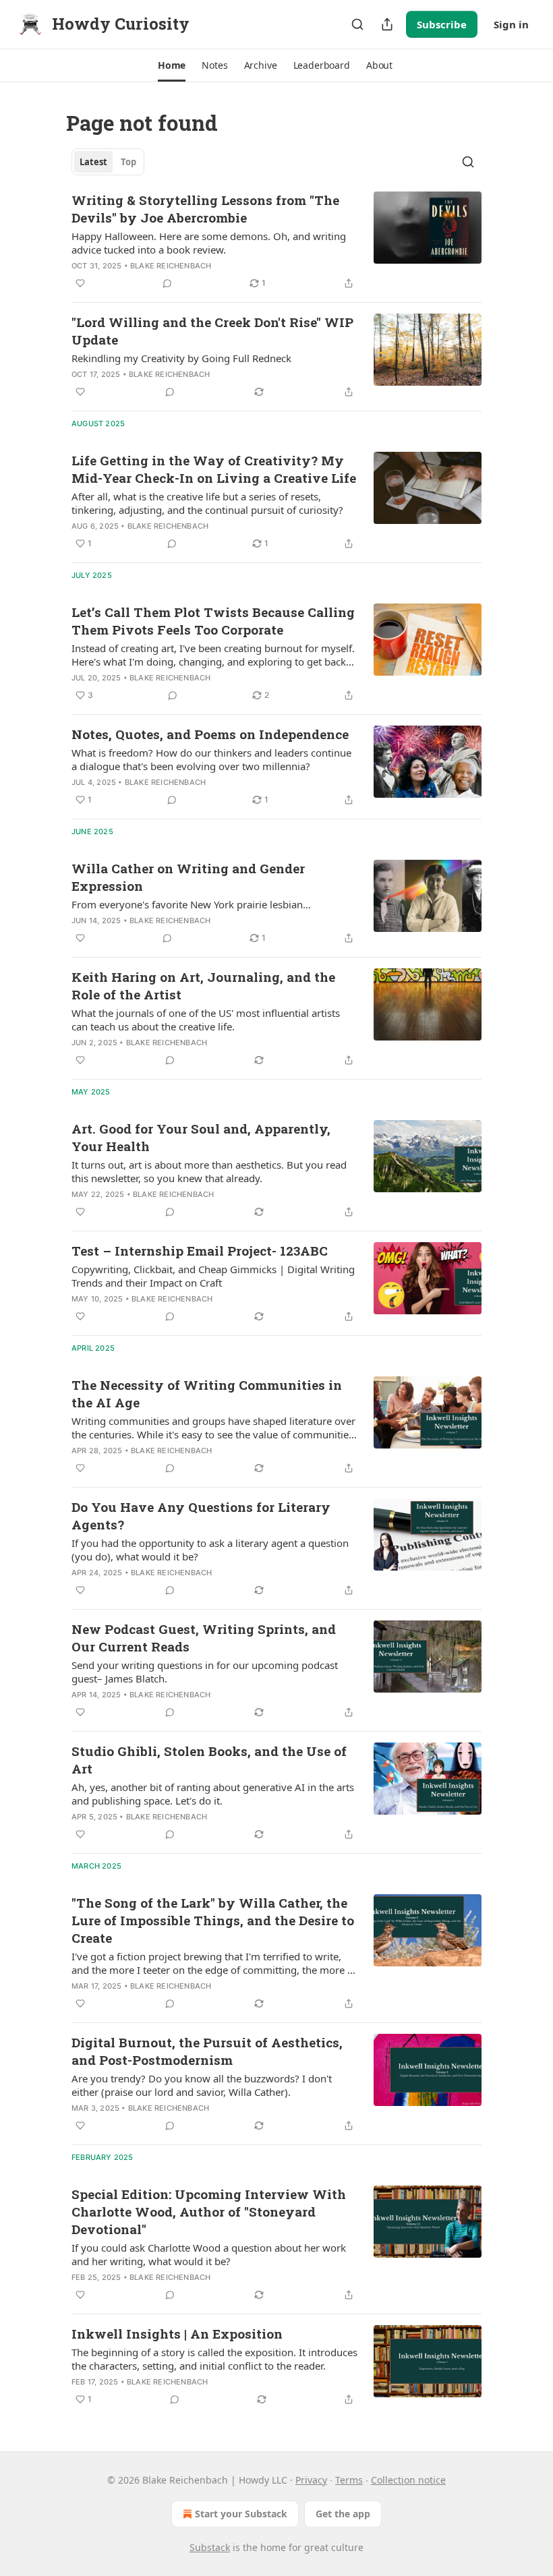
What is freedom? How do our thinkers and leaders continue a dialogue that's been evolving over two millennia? (211, 759)
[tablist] (108, 162)
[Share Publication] (387, 24)
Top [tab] (128, 162)
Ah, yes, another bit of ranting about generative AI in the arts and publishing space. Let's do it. (213, 1794)
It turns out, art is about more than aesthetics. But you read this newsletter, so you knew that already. (209, 1171)
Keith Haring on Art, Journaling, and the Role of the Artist (203, 986)
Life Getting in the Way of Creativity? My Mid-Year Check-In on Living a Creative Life (214, 469)
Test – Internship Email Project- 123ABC (200, 1251)
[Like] (80, 283)
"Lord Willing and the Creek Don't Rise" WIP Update (212, 331)
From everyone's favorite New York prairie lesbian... (191, 904)
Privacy (311, 2480)
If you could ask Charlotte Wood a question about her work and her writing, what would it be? (209, 2254)
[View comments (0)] (167, 283)
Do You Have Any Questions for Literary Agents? (201, 1516)
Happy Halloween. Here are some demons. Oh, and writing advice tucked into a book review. (209, 243)
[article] (276, 241)
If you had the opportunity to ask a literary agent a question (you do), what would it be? (210, 1550)
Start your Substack (241, 2514)
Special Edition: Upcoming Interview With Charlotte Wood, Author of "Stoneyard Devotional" (209, 2212)
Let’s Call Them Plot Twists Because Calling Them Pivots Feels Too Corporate (213, 621)
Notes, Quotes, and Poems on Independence (210, 734)
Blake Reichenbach (171, 266)
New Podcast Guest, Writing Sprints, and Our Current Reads (204, 1638)
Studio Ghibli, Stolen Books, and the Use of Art (209, 1760)
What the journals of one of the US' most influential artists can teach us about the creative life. (206, 1020)
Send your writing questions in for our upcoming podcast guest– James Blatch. (205, 1672)
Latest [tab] (93, 162)
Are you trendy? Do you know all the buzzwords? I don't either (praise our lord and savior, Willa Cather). (202, 2085)
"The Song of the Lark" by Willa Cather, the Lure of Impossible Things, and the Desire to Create (213, 1920)
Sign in (511, 24)
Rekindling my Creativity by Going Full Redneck (181, 358)
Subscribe (442, 24)
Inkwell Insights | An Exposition (177, 2334)
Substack (210, 2547)
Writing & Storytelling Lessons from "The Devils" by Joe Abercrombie (205, 209)
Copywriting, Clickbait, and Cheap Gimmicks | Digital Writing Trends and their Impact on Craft (213, 1276)
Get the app (343, 2514)
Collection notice (408, 2480)
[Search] (357, 24)
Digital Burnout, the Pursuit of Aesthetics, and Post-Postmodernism (207, 2051)
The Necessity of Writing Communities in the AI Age (207, 1394)
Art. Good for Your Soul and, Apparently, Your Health (201, 1137)
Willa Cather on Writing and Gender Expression (188, 877)
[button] (172, 65)
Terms (349, 2480)
